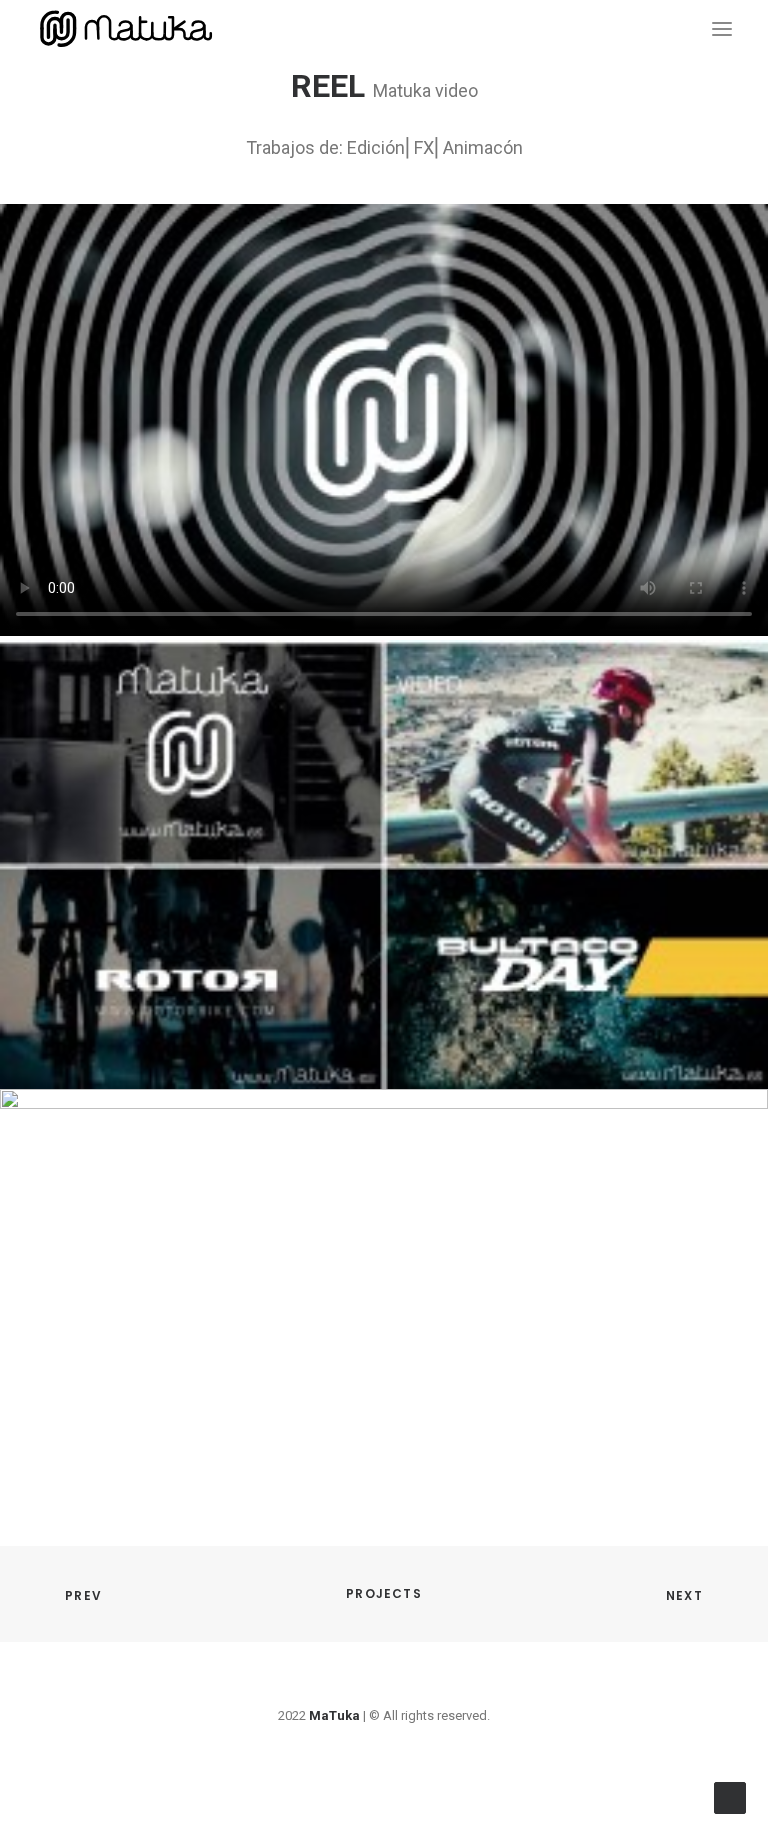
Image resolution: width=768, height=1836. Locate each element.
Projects (384, 1593)
